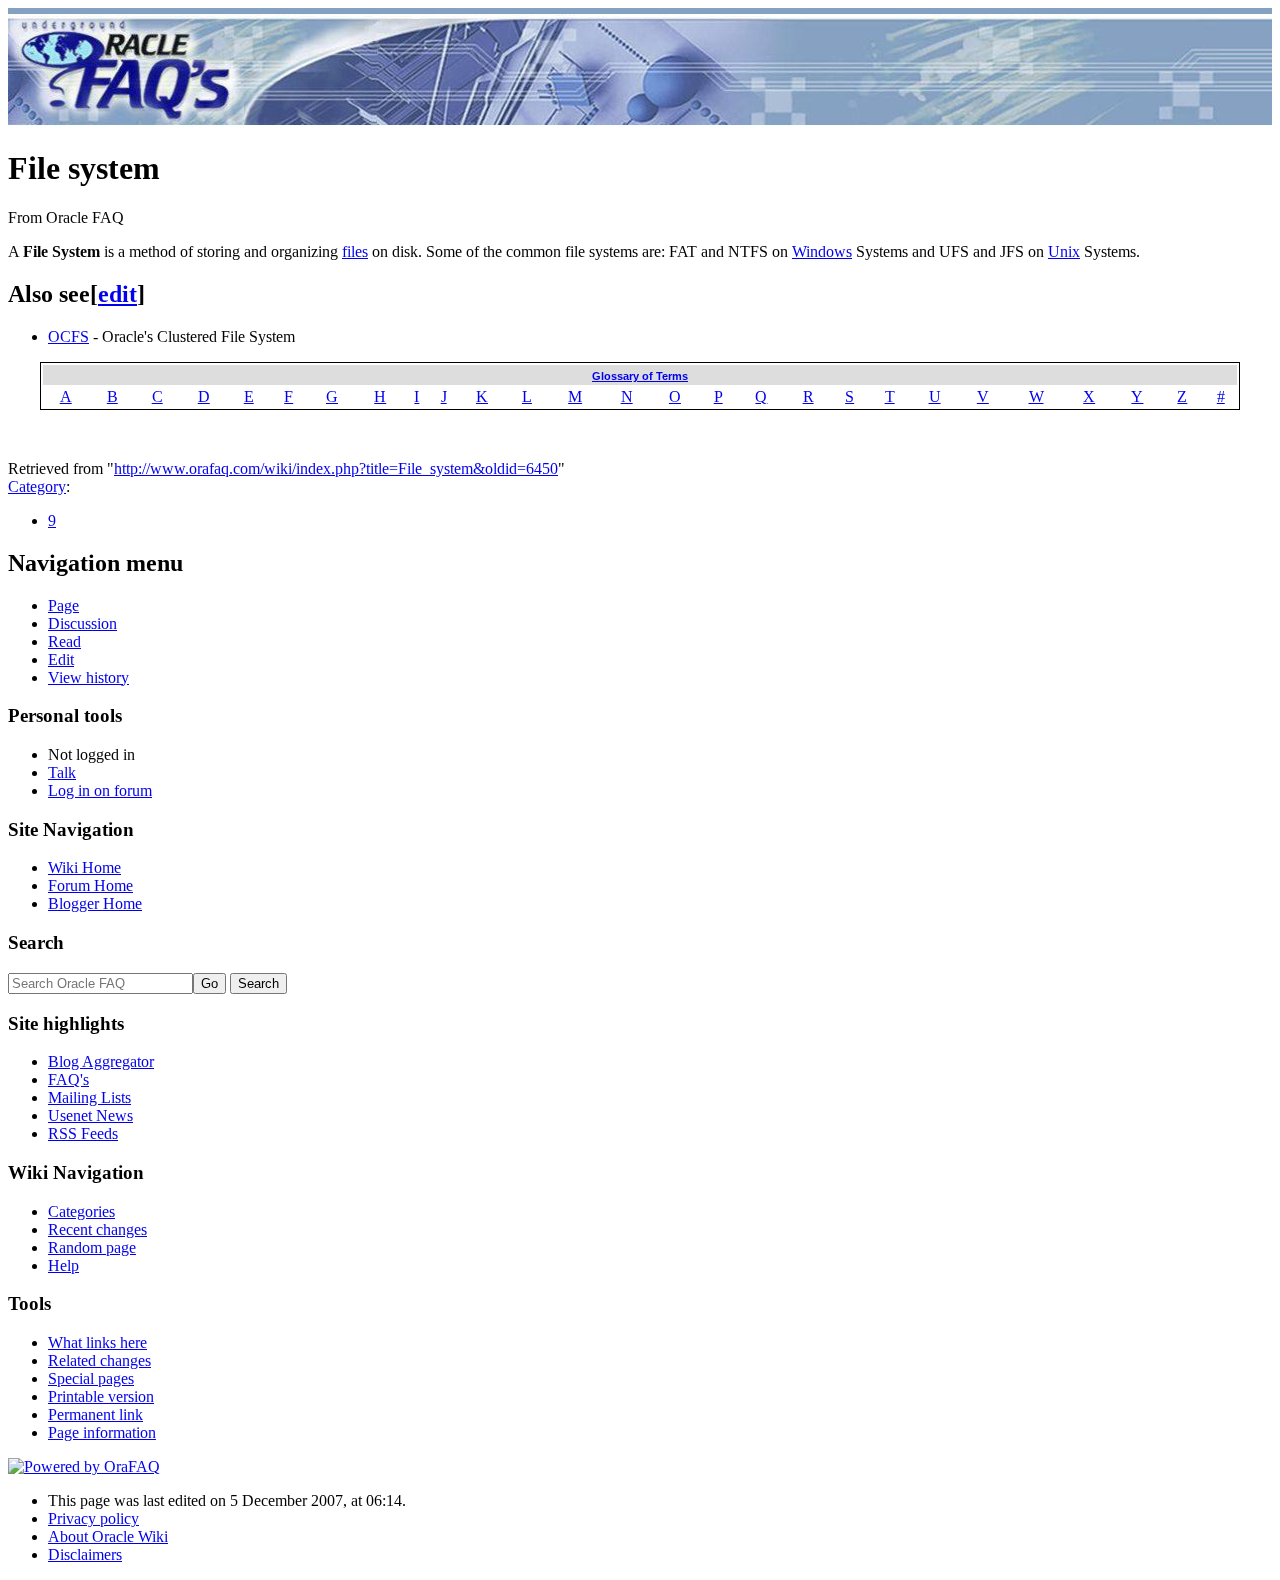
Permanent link (95, 1414)
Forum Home (90, 885)
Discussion (82, 623)
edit (117, 294)
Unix (1064, 251)
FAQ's (68, 1079)
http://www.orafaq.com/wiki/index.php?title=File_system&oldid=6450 (336, 468)
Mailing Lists (89, 1097)
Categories (81, 1211)
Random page (92, 1247)
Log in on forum (100, 790)
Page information (102, 1432)
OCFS (68, 336)
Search (36, 942)
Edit (61, 659)
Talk (62, 772)
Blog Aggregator (101, 1061)
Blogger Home (95, 903)
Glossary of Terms (640, 376)
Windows (822, 251)
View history (88, 677)
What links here (97, 1342)
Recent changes (97, 1229)
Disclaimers (85, 1554)
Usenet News (90, 1115)
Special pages (91, 1378)
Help (63, 1265)
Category (37, 486)
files (355, 251)
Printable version (101, 1396)
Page (63, 605)
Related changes (99, 1360)
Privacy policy (93, 1518)
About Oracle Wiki (108, 1536)
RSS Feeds (83, 1133)
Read (64, 641)
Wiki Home (84, 867)
